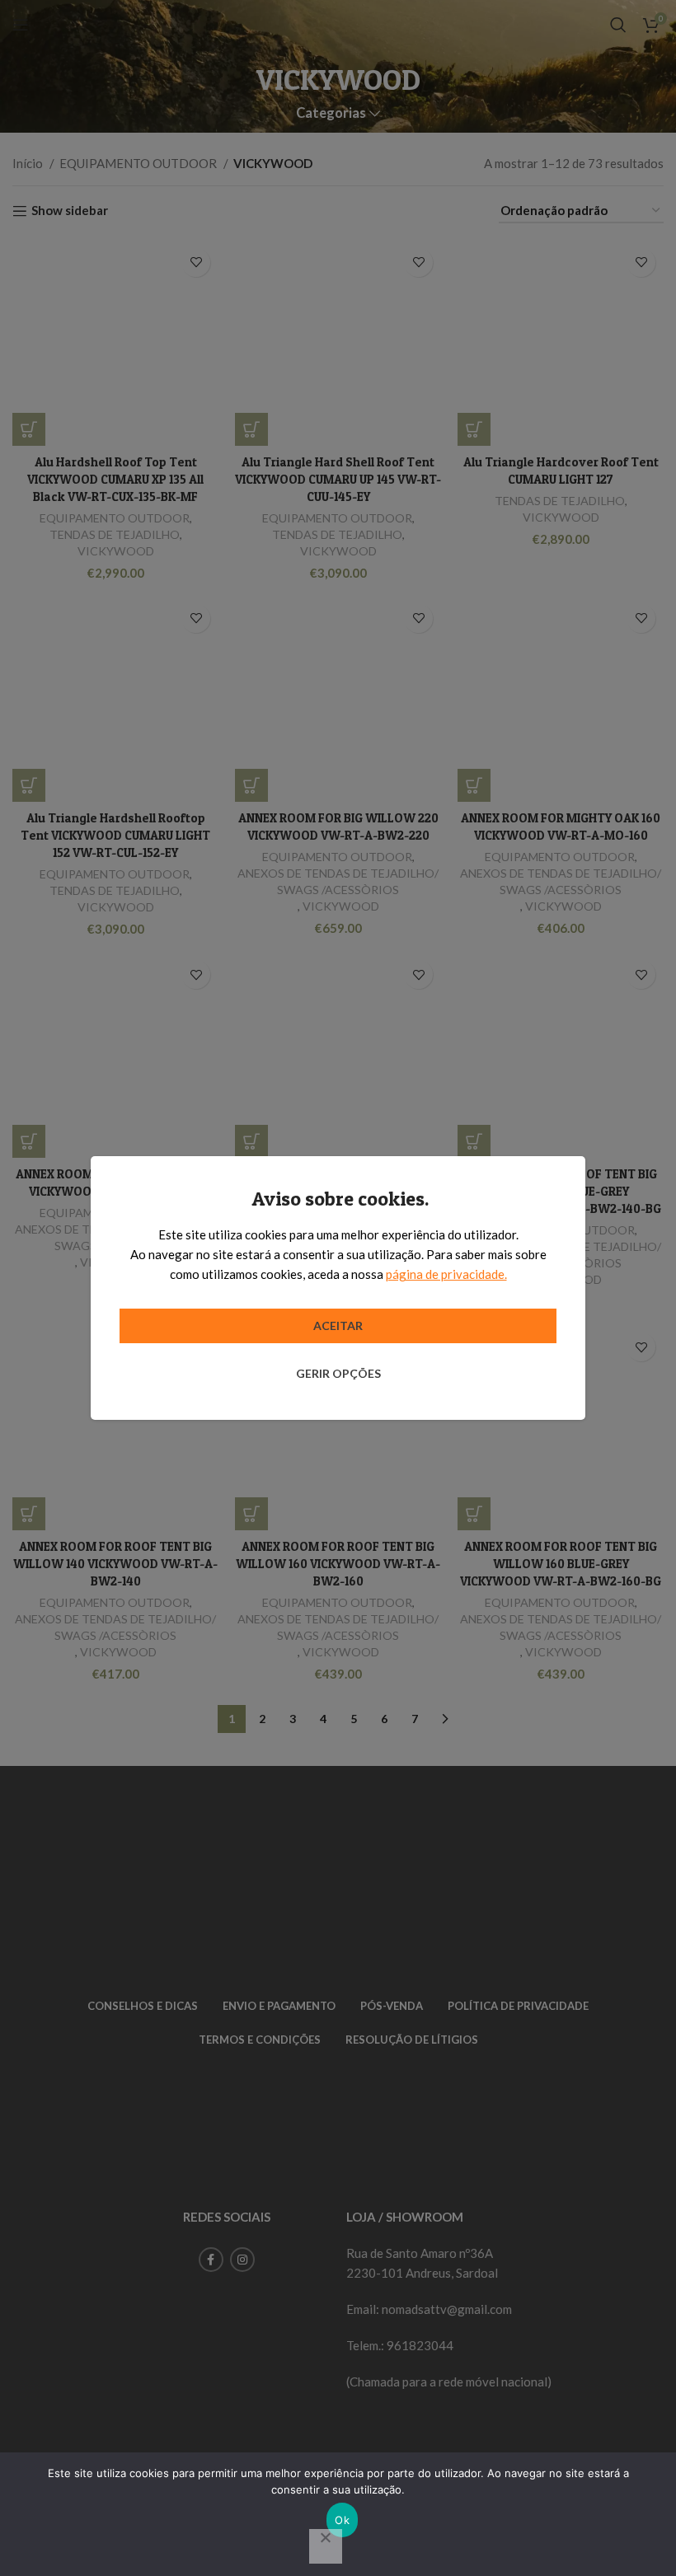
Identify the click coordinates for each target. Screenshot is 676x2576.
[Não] (326, 2546)
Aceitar (338, 1325)
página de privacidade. (446, 1274)
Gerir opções (338, 1373)
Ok (342, 2520)
